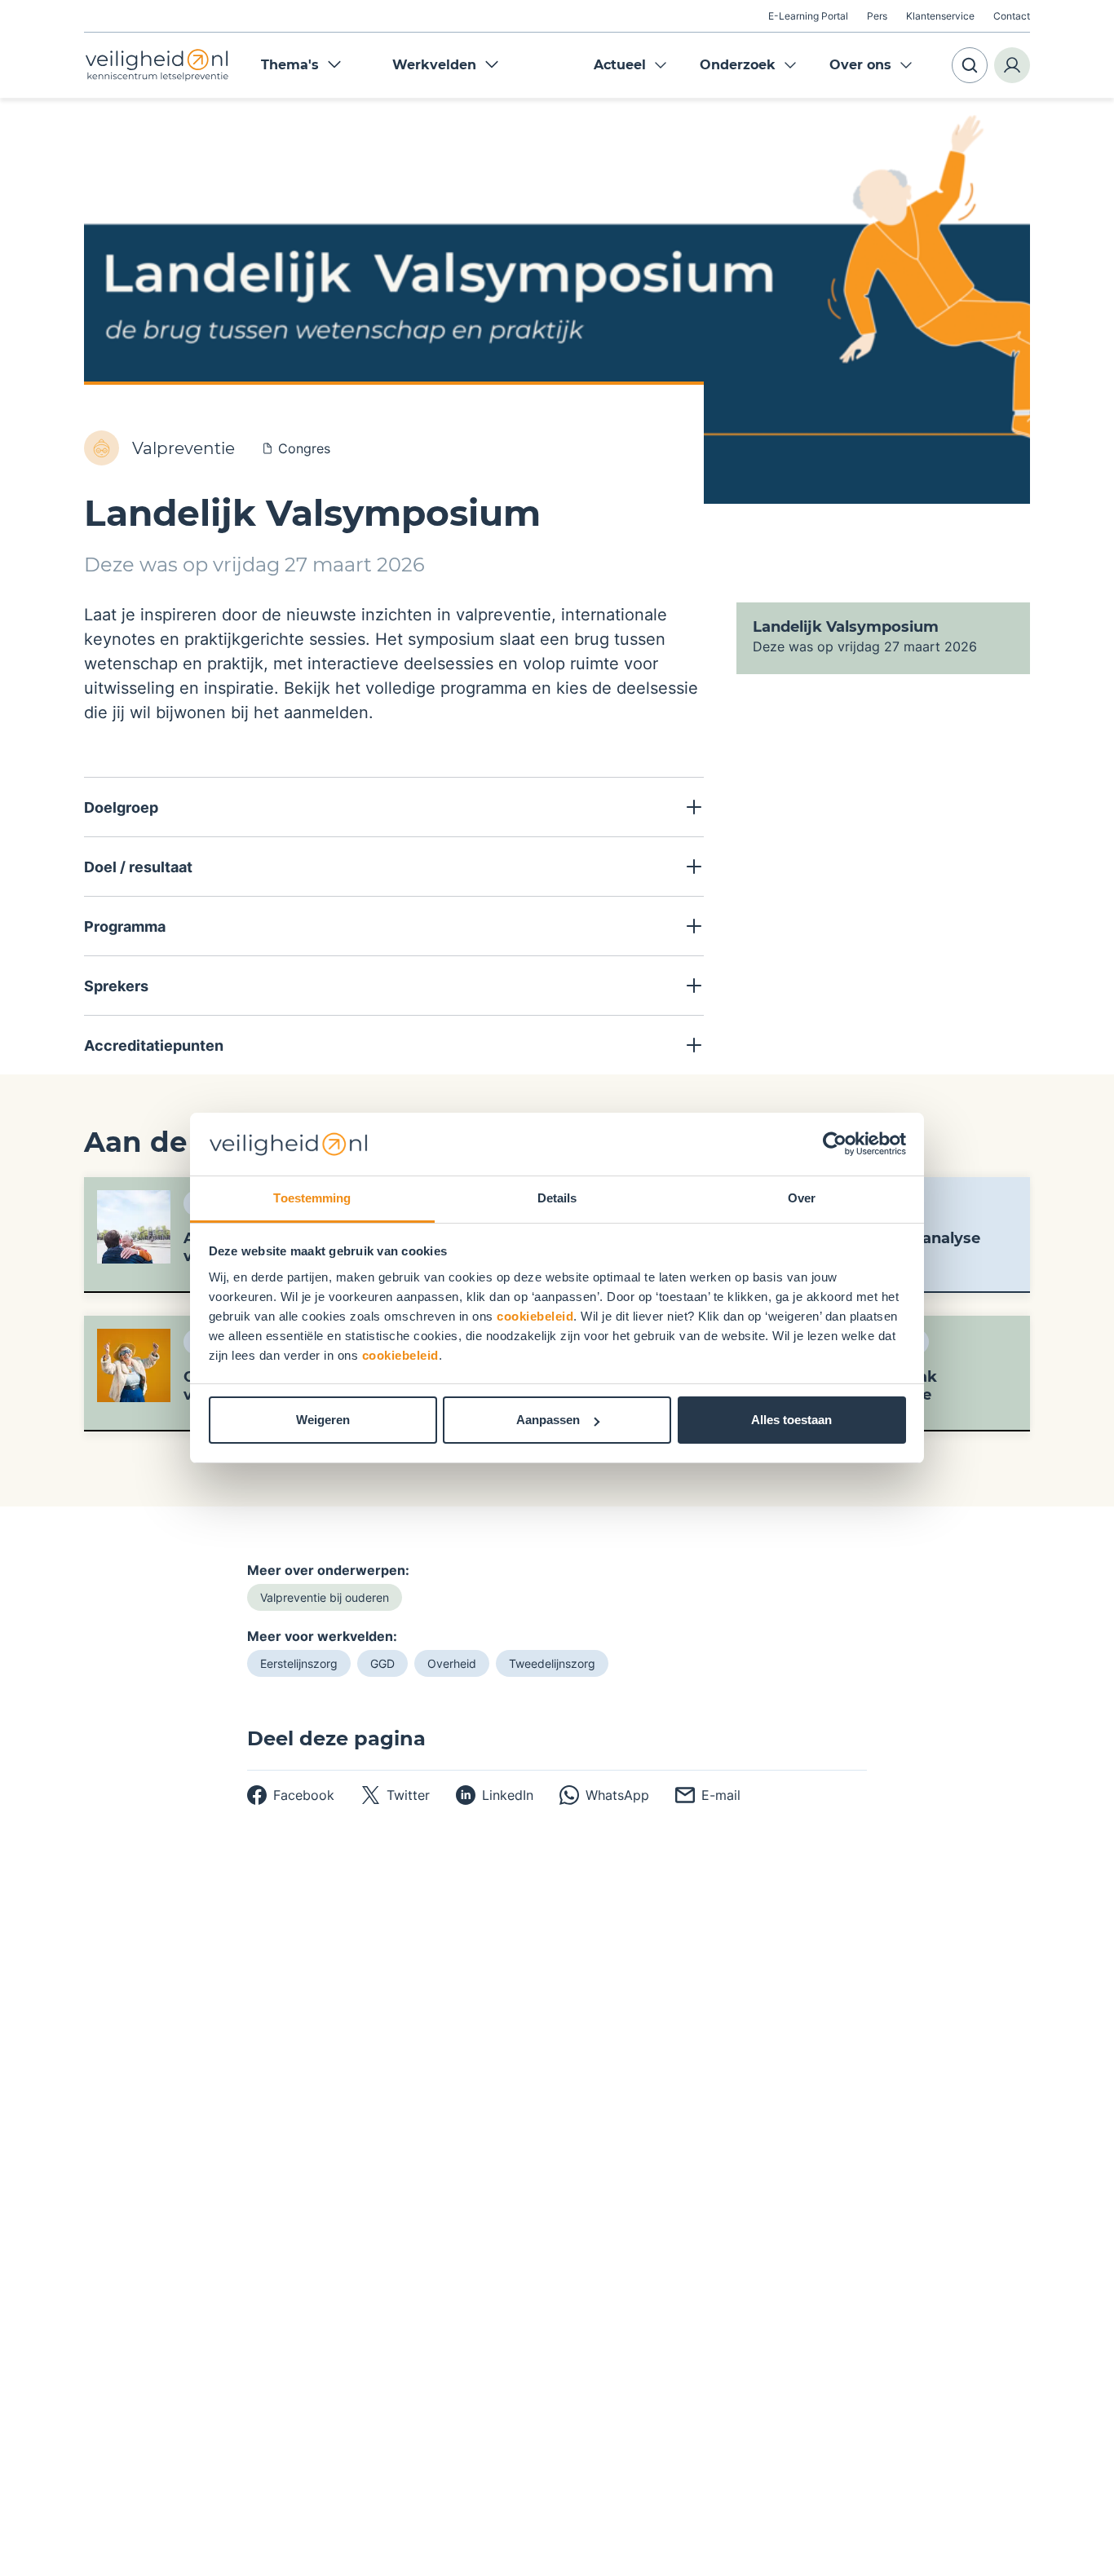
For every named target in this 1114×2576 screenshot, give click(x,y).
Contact (1012, 16)
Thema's (290, 65)
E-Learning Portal (808, 16)
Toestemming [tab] (312, 1198)
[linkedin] (495, 1795)
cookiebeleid (535, 1316)
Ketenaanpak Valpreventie (886, 1386)
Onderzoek (738, 65)
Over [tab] (802, 1198)
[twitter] (395, 1795)
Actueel (620, 65)
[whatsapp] (604, 1795)
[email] (708, 1795)
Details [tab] (557, 1198)
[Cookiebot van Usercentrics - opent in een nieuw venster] (835, 1145)
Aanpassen (548, 1420)
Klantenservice (940, 16)
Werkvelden (434, 65)
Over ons (860, 65)
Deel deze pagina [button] (336, 1739)
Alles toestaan (791, 1420)
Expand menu (661, 65)
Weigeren (323, 1420)
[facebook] (291, 1795)
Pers (877, 16)
